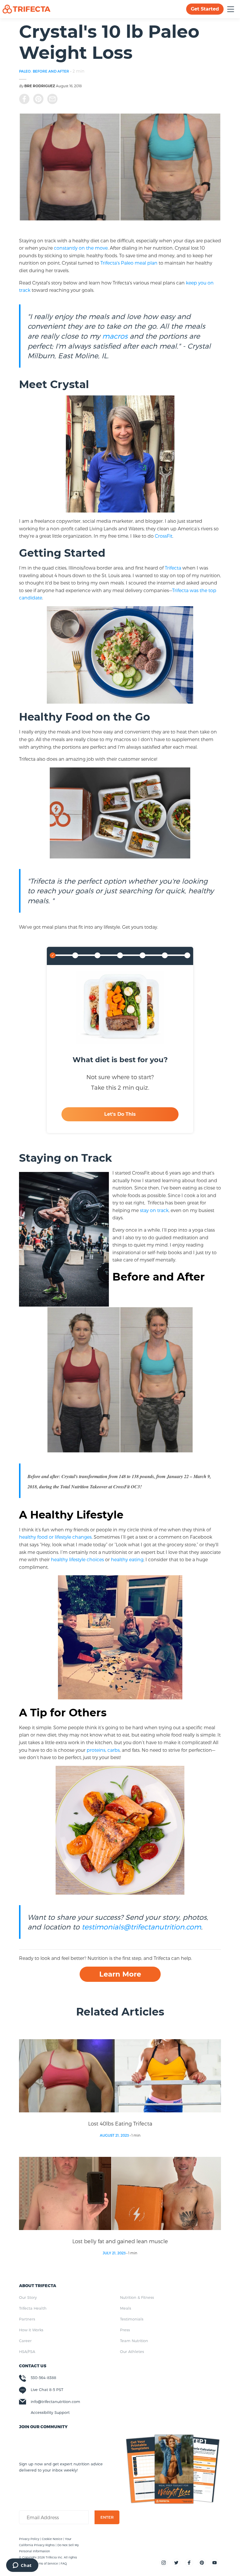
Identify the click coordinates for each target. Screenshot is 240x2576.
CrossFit (164, 536)
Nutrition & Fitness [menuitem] (137, 2297)
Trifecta (173, 568)
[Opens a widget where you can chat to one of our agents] (22, 2566)
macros (115, 336)
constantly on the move (81, 248)
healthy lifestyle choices (77, 1559)
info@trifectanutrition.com (55, 2402)
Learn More (120, 1974)
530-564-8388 (43, 2378)
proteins (96, 1750)
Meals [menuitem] (126, 2308)
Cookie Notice (53, 2539)
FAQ (64, 2563)
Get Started (205, 9)
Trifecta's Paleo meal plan (129, 263)
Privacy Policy (30, 2539)
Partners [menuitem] (27, 2319)
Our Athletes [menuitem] (132, 2352)
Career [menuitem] (25, 2341)
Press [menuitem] (125, 2330)
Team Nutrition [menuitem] (134, 2341)
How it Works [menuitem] (31, 2330)
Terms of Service (46, 2563)
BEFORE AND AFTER (51, 71)
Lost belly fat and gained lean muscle (120, 2241)
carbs (114, 1750)
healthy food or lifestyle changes (55, 1537)
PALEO (25, 71)
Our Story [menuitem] (28, 2297)
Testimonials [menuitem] (132, 2319)
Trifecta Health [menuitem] (33, 2308)
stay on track (154, 1210)
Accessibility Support (50, 2412)
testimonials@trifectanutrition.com (141, 1927)
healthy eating (127, 1559)
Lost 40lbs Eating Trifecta (120, 2123)
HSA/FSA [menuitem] (27, 2352)
